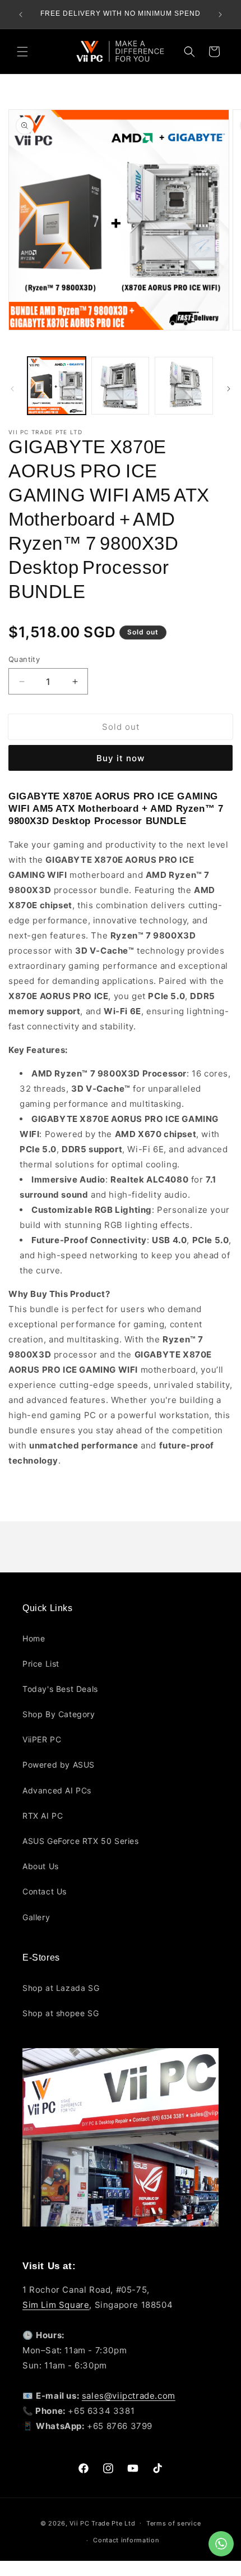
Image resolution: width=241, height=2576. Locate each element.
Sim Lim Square (56, 2305)
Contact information (126, 2540)
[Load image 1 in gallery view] (57, 386)
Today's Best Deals (60, 1689)
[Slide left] (12, 389)
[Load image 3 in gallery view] (184, 386)
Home (34, 1638)
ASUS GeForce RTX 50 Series (81, 1841)
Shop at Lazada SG (61, 1988)
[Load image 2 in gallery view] (121, 386)
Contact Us (45, 1891)
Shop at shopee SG (61, 2013)
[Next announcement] (220, 15)
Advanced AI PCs (57, 1790)
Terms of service (173, 2523)
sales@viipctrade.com (129, 2396)
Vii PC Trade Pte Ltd (102, 2523)
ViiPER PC (42, 1739)
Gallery (36, 1917)
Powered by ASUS (59, 1765)
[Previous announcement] (21, 15)
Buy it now (121, 758)
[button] (22, 52)
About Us (41, 1866)
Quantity (24, 659)
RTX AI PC (43, 1816)
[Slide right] (229, 389)
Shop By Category (59, 1714)
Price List (41, 1664)
